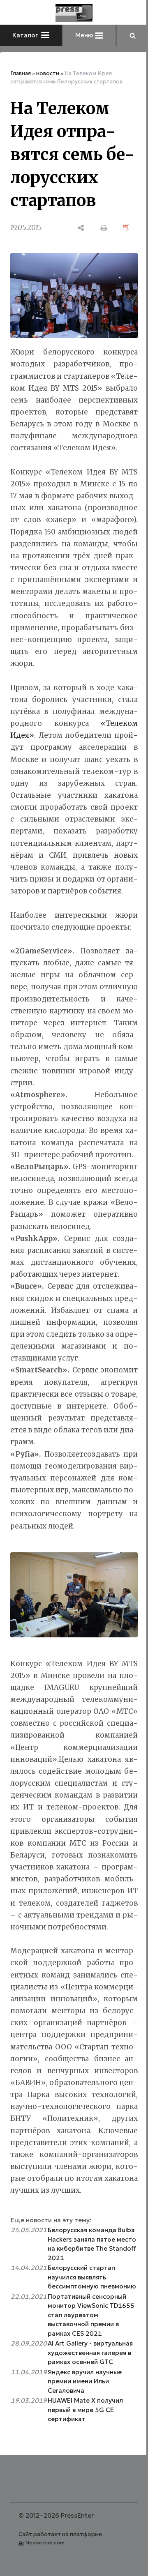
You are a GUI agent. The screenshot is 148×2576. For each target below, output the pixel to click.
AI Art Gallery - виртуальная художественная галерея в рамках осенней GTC (90, 2353)
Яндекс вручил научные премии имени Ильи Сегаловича (85, 2381)
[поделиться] (81, 228)
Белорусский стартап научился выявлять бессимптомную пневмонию (92, 2277)
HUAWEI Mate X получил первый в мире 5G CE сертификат (85, 2410)
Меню (85, 35)
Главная (21, 73)
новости (48, 73)
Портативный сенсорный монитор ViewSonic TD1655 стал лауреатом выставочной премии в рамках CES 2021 (91, 2315)
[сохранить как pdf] (127, 228)
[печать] (104, 228)
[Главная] (74, 13)
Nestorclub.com (45, 2543)
